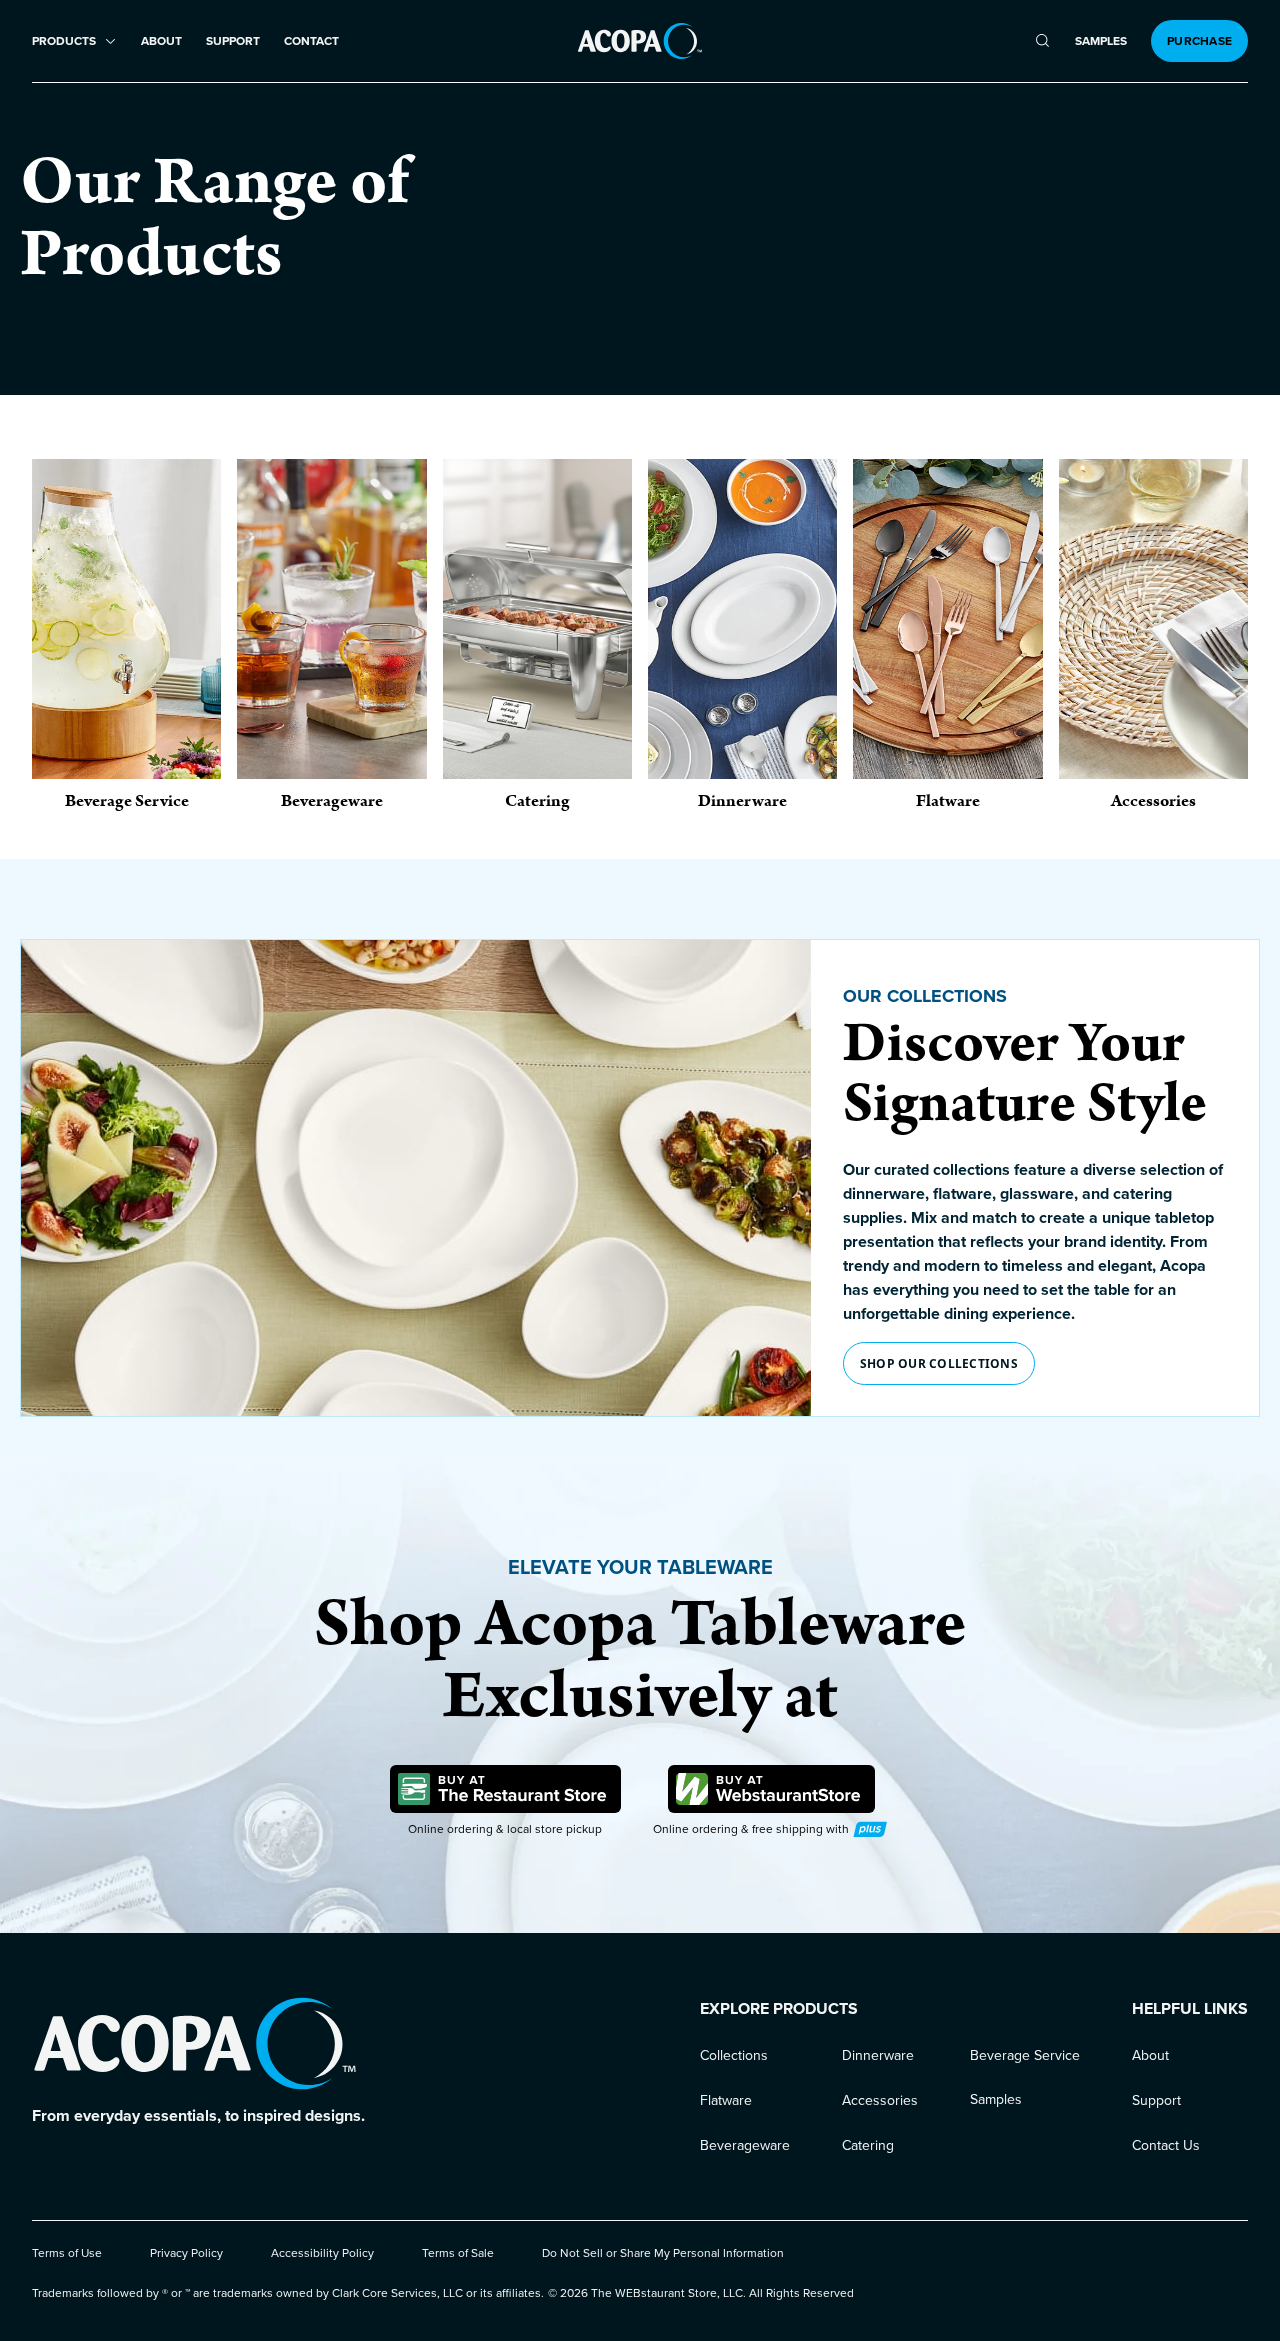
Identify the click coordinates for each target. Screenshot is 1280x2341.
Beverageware (745, 2145)
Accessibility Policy (322, 2253)
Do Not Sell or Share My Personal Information (663, 2253)
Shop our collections (939, 1363)
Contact (311, 41)
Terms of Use (67, 2253)
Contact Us (1166, 2145)
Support (233, 41)
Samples (1101, 41)
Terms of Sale (458, 2253)
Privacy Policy (186, 2253)
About (161, 41)
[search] (1042, 41)
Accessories (880, 2100)
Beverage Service (1025, 2055)
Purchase (1199, 41)
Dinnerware (878, 2055)
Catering (868, 2145)
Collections (734, 2055)
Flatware (726, 2100)
